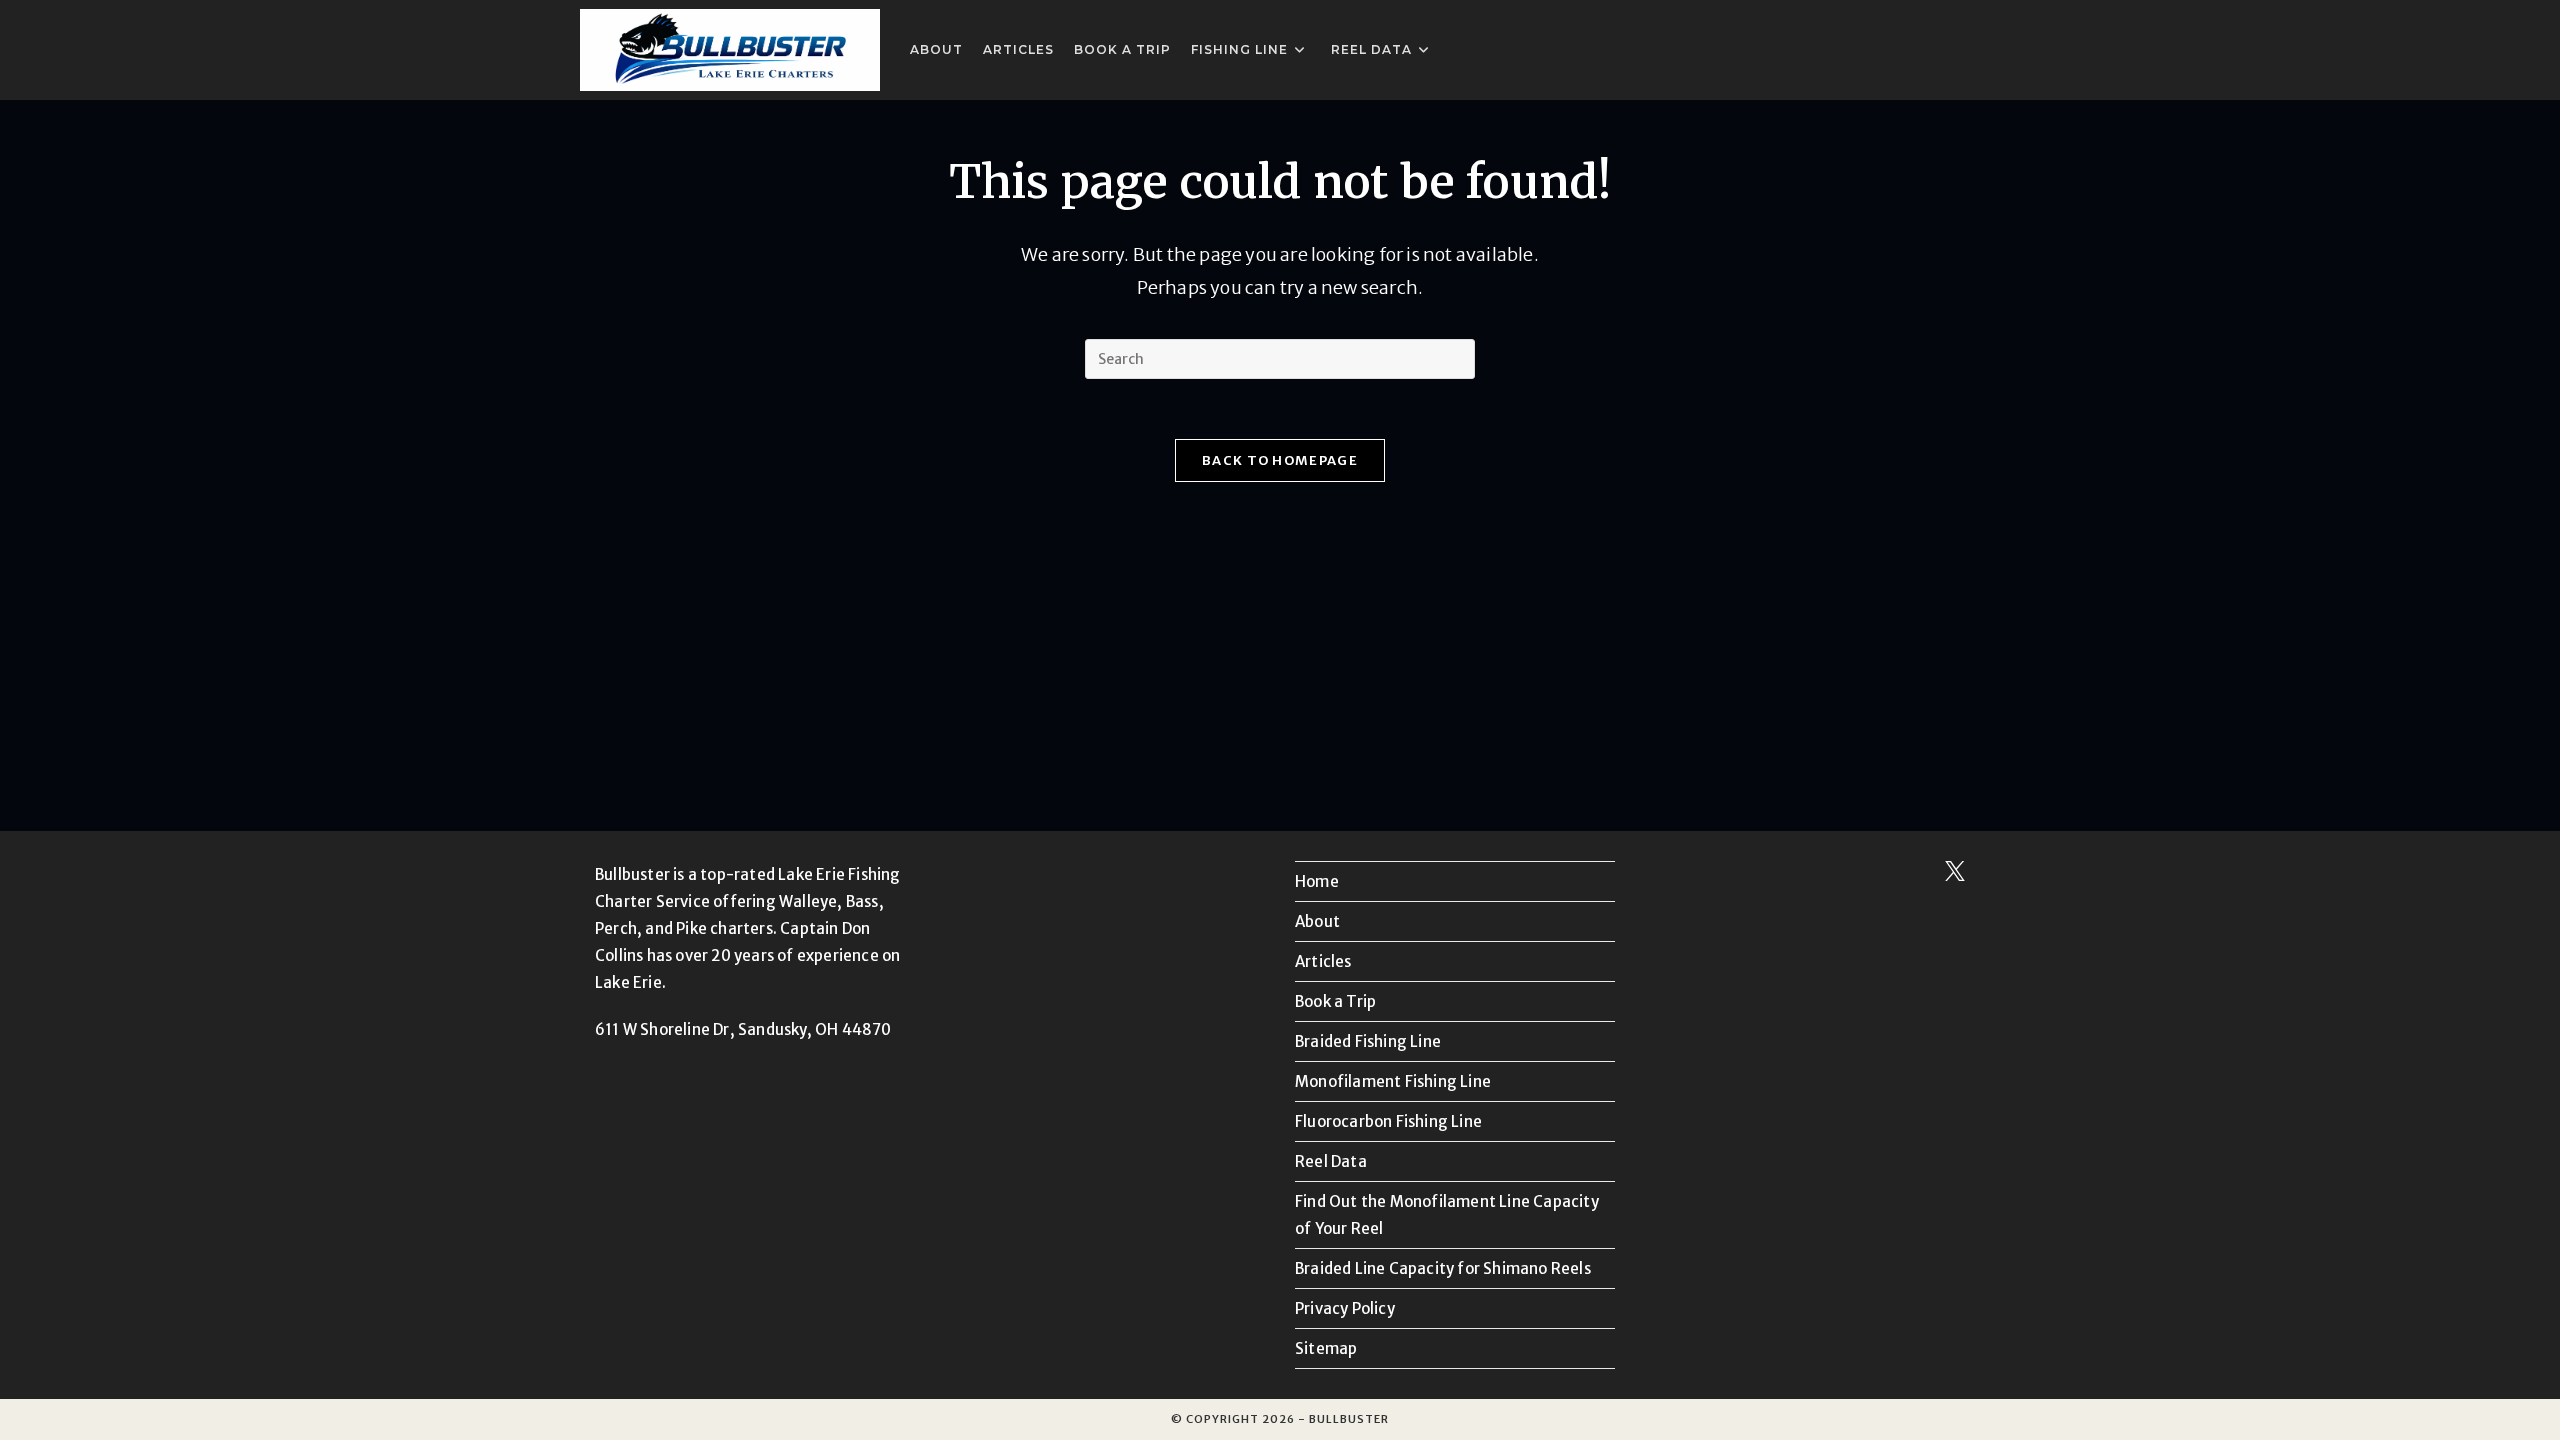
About (1317, 921)
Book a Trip (1335, 1001)
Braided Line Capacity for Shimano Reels (1443, 1268)
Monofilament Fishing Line (1393, 1081)
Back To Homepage (1280, 460)
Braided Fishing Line (1368, 1041)
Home (1317, 881)
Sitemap (1326, 1348)
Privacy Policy (1345, 1308)
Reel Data (1331, 1161)
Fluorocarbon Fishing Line (1388, 1121)
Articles (1323, 961)
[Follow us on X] (1955, 875)
